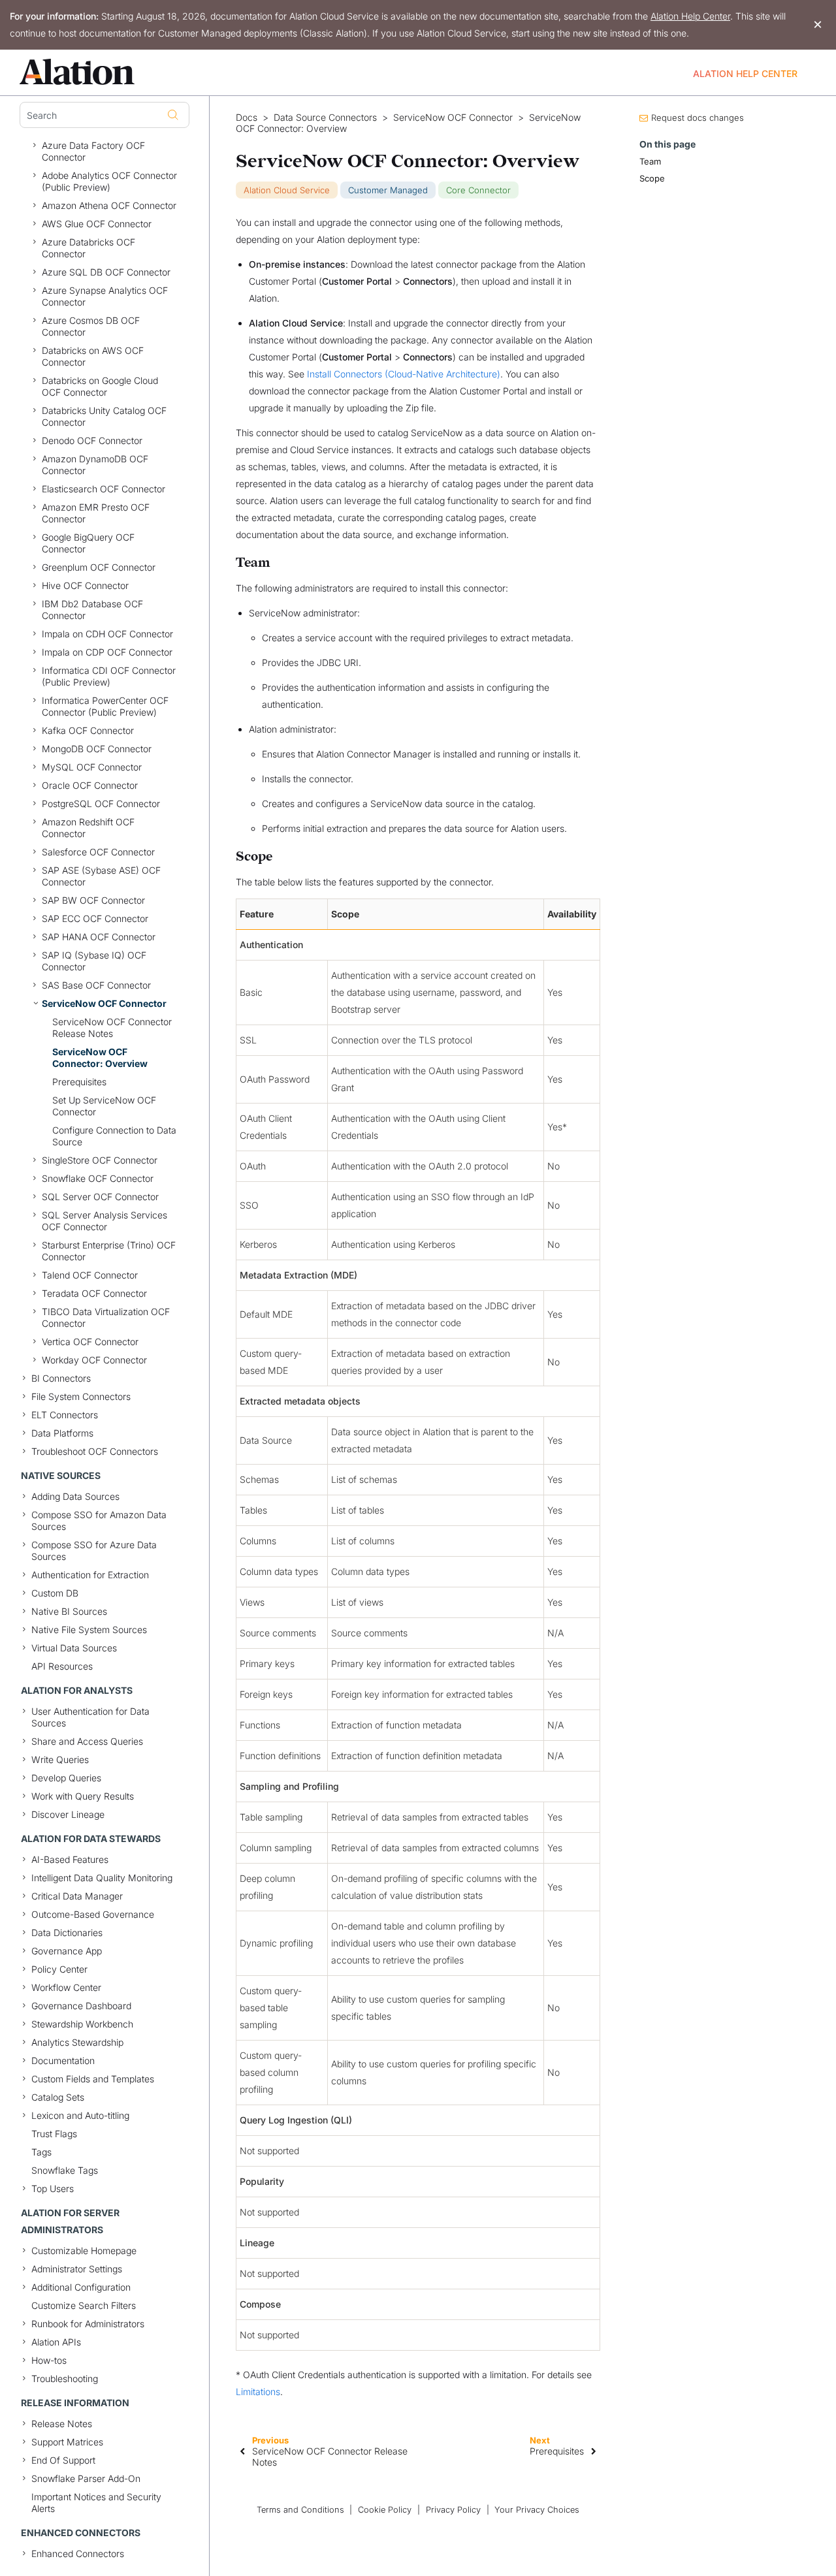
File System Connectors (81, 1396)
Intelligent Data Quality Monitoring (102, 1878)
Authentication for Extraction (90, 1575)
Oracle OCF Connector (90, 785)
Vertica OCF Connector (90, 1342)
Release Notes (62, 2424)
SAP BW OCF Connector (93, 900)
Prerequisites (79, 1082)
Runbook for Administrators (88, 2324)
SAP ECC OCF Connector (95, 918)
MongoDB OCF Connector (97, 749)
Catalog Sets (58, 2097)
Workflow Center (66, 1987)
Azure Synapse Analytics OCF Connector (105, 296)
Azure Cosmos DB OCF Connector (91, 326)
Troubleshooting (65, 2378)
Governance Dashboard (81, 2006)
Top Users (53, 2188)
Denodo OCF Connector (92, 440)
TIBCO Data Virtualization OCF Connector (106, 1317)
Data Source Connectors (325, 118)
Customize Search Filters (84, 2305)
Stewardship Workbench (82, 2024)
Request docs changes (698, 118)
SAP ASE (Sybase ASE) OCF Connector (101, 876)
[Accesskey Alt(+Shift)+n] (594, 2451)
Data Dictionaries (67, 1932)
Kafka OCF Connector (88, 730)
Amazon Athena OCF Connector (109, 205)
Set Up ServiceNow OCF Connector (104, 1106)
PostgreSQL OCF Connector (101, 803)
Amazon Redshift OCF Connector (88, 828)
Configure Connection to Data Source (114, 1136)
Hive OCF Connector (85, 585)
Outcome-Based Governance (93, 1914)
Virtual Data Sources (74, 1648)
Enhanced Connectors (78, 2553)
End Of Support (63, 2460)
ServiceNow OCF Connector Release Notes (112, 1027)
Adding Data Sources (75, 1496)
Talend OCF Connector (90, 1275)
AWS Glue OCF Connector (97, 224)
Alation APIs (56, 2342)
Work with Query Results (83, 1796)
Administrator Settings (77, 2269)
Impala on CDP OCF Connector (107, 652)
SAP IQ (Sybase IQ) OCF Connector (94, 961)
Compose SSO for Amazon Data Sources (99, 1520)
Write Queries (60, 1759)
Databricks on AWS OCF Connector (93, 356)
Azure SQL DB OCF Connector (106, 272)
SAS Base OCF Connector (96, 985)
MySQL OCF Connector (92, 767)
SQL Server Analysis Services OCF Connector (104, 1221)
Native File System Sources (89, 1630)
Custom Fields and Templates (93, 2079)
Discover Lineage (68, 1814)
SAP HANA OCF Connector (99, 937)
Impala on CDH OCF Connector (107, 634)
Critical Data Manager (77, 1896)
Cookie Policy (385, 2510)
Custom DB (55, 1593)
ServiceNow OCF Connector (104, 1003)
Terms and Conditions (300, 2510)
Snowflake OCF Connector (98, 1178)
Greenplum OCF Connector (99, 567)
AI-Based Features (70, 1859)
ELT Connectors (65, 1415)
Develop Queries (66, 1778)
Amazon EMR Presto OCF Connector (96, 513)
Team (650, 161)
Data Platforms (62, 1433)
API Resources (62, 1666)
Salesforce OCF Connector (98, 852)
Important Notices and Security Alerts (96, 2503)
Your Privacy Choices (537, 2510)
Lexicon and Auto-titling (80, 2115)
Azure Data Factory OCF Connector (93, 151)
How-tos (49, 2360)
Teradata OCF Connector (94, 1293)
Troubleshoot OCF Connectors (95, 1451)
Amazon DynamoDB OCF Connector (95, 465)
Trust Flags (54, 2134)
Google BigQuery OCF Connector (88, 543)
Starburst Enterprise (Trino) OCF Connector (109, 1251)
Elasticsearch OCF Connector (104, 489)
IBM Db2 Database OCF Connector (92, 610)
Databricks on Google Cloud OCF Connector (100, 386)
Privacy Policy (453, 2510)
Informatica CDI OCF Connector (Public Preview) (109, 676)
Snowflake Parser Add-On (86, 2478)
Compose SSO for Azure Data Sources (94, 1550)
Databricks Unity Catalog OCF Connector (104, 416)
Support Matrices (67, 2442)
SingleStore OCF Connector (100, 1160)
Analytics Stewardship (77, 2042)
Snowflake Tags (65, 2170)
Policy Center (59, 1969)
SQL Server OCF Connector (100, 1197)
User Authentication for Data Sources (90, 1717)
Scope (652, 178)
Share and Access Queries (87, 1741)
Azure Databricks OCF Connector (88, 248)
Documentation (63, 2060)
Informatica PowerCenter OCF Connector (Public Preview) (105, 706)
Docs (247, 118)
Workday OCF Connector (94, 1360)
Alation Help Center (690, 16)
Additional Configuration (81, 2287)
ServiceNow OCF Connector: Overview (100, 1057)
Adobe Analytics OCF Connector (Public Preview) (109, 181)
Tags (41, 2152)
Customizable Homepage (84, 2250)
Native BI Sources (69, 1611)
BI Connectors (61, 1378)
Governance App (67, 1951)
